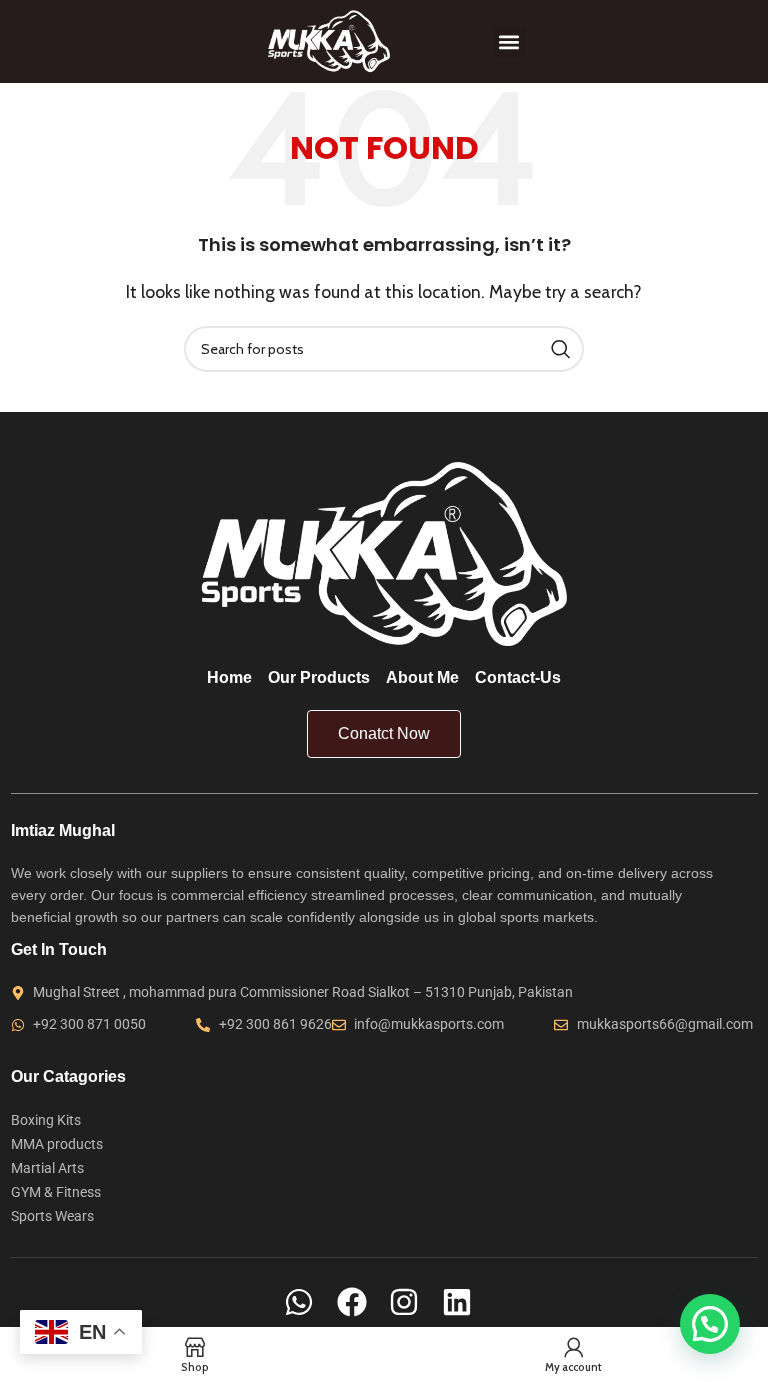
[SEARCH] (561, 349)
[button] (509, 41)
